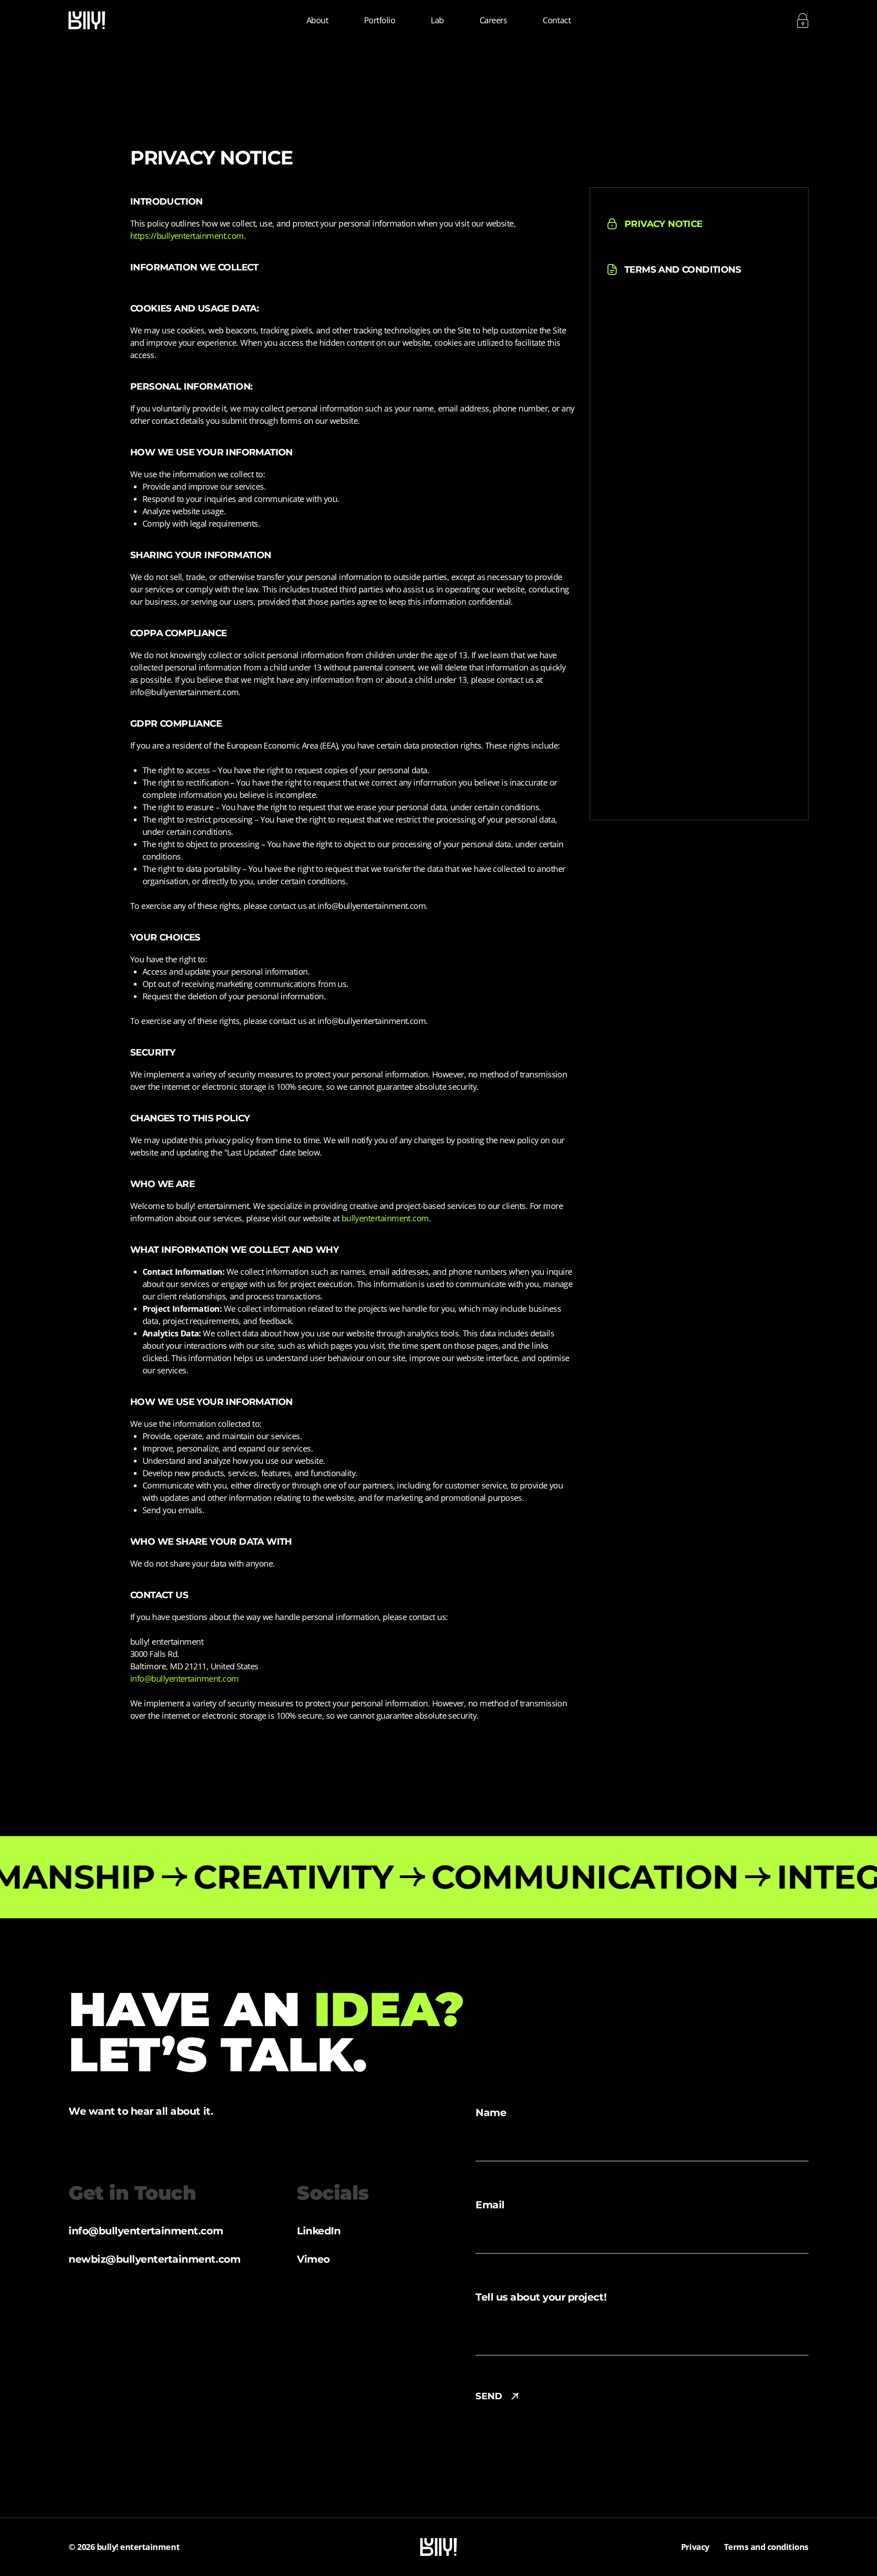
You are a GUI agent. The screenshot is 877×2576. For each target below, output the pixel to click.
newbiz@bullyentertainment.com (154, 2259)
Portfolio (380, 20)
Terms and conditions (766, 2547)
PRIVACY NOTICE (663, 224)
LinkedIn (319, 2231)
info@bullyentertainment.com (184, 1679)
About (317, 20)
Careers (494, 20)
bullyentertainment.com (385, 1218)
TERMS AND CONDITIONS (683, 269)
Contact (557, 20)
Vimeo (313, 2259)
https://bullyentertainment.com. (188, 236)
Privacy (695, 2547)
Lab (437, 20)
